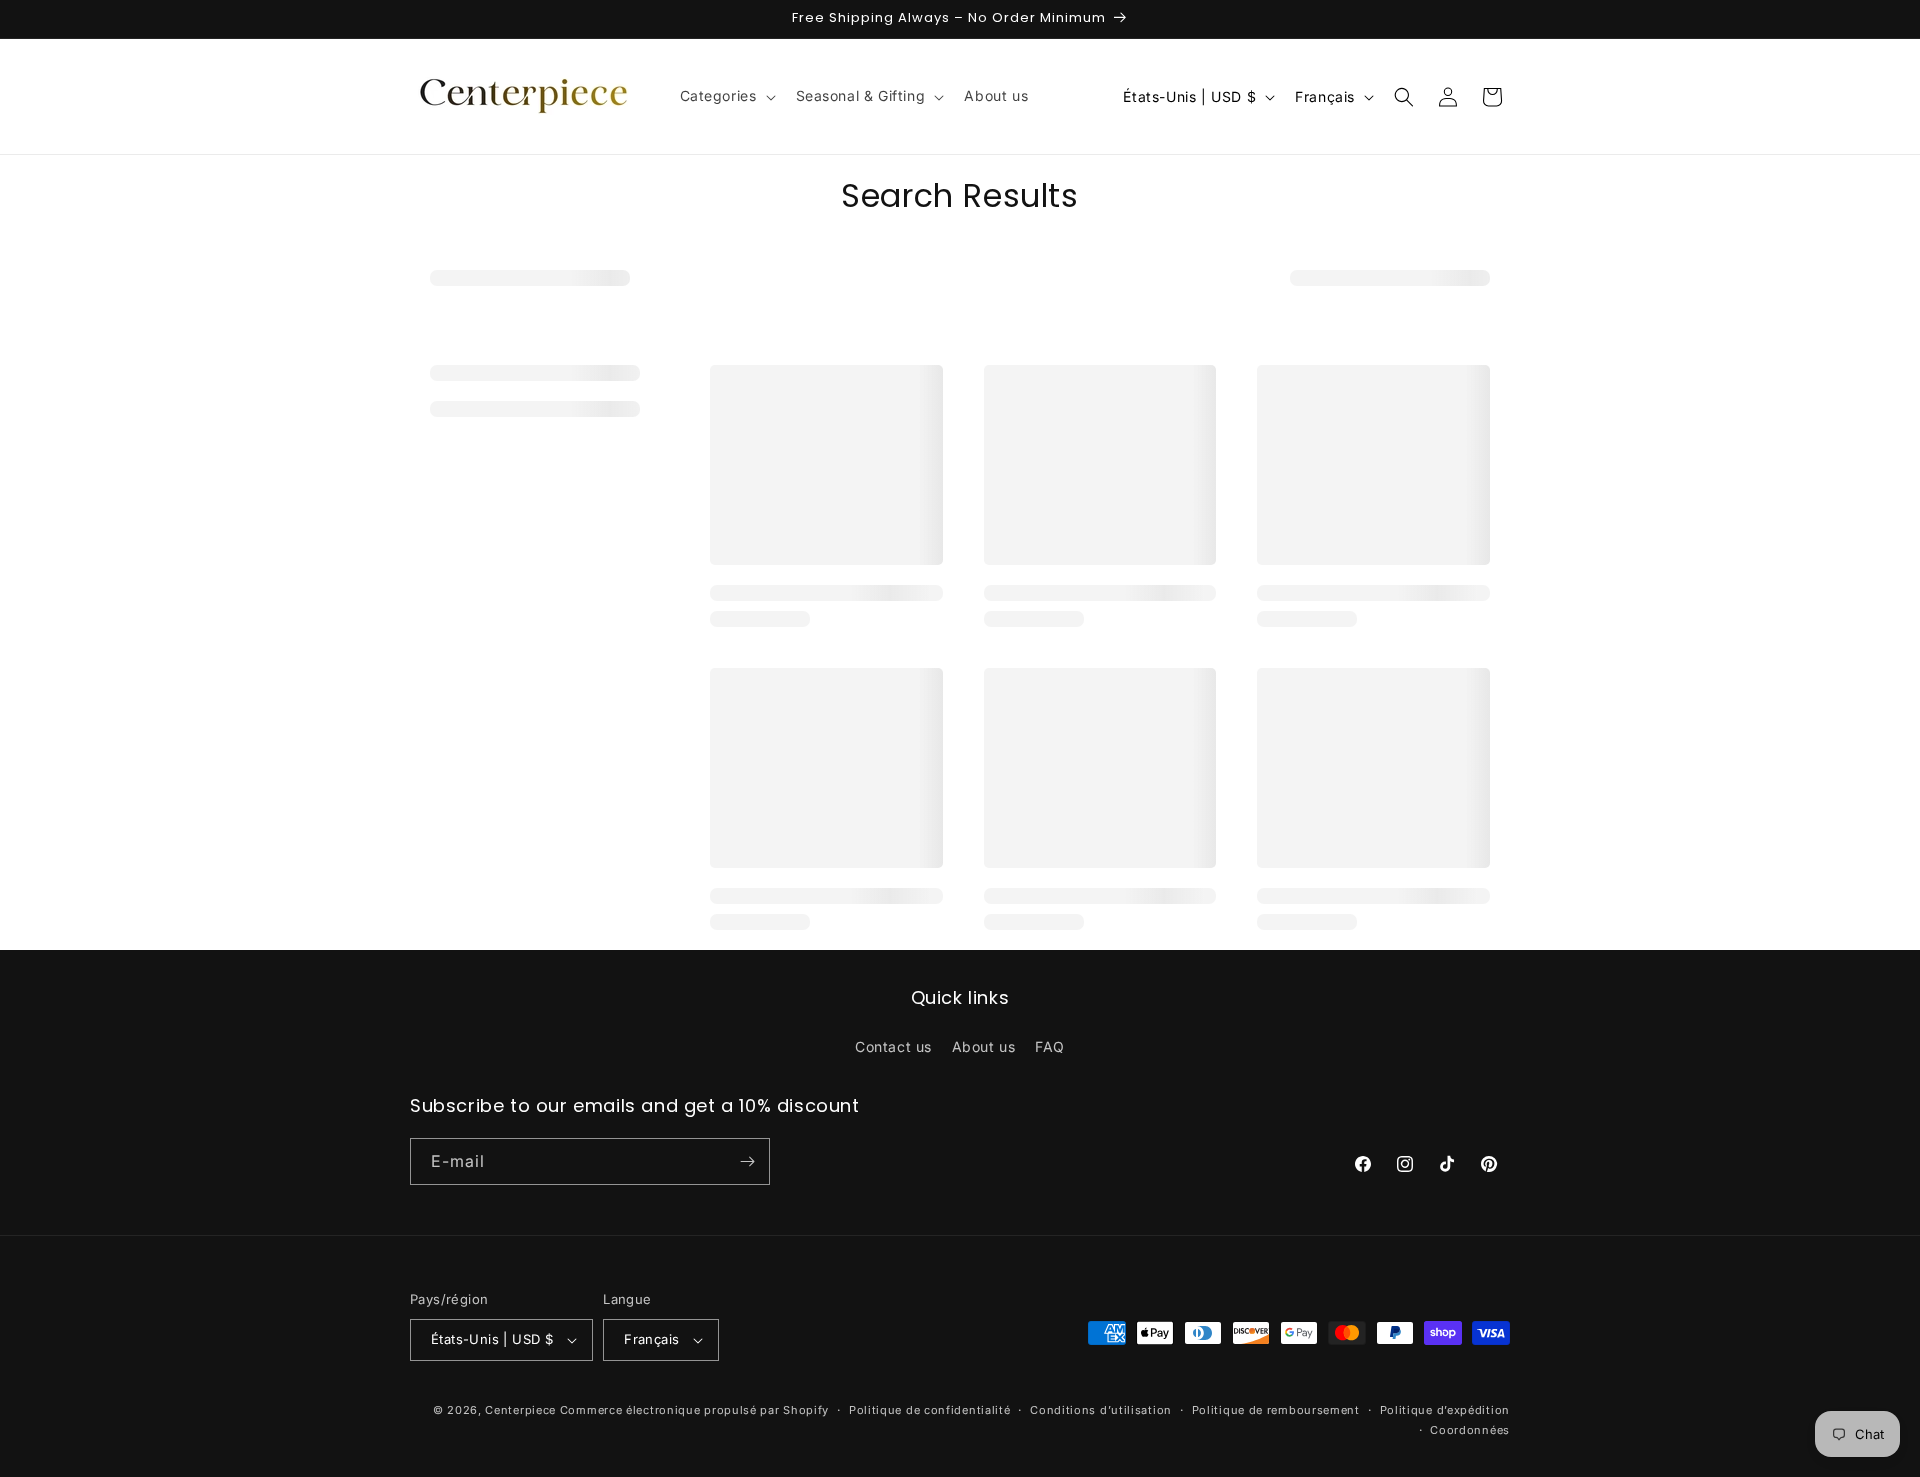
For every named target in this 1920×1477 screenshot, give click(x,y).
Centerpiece (520, 1410)
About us (984, 1046)
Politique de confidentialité (930, 1410)
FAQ (1050, 1046)
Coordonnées (1470, 1430)
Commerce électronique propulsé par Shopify (694, 1410)
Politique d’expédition (1445, 1410)
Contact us (893, 1046)
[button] (726, 96)
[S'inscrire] (747, 1161)
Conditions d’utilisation (1101, 1410)
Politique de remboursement (1276, 1410)
